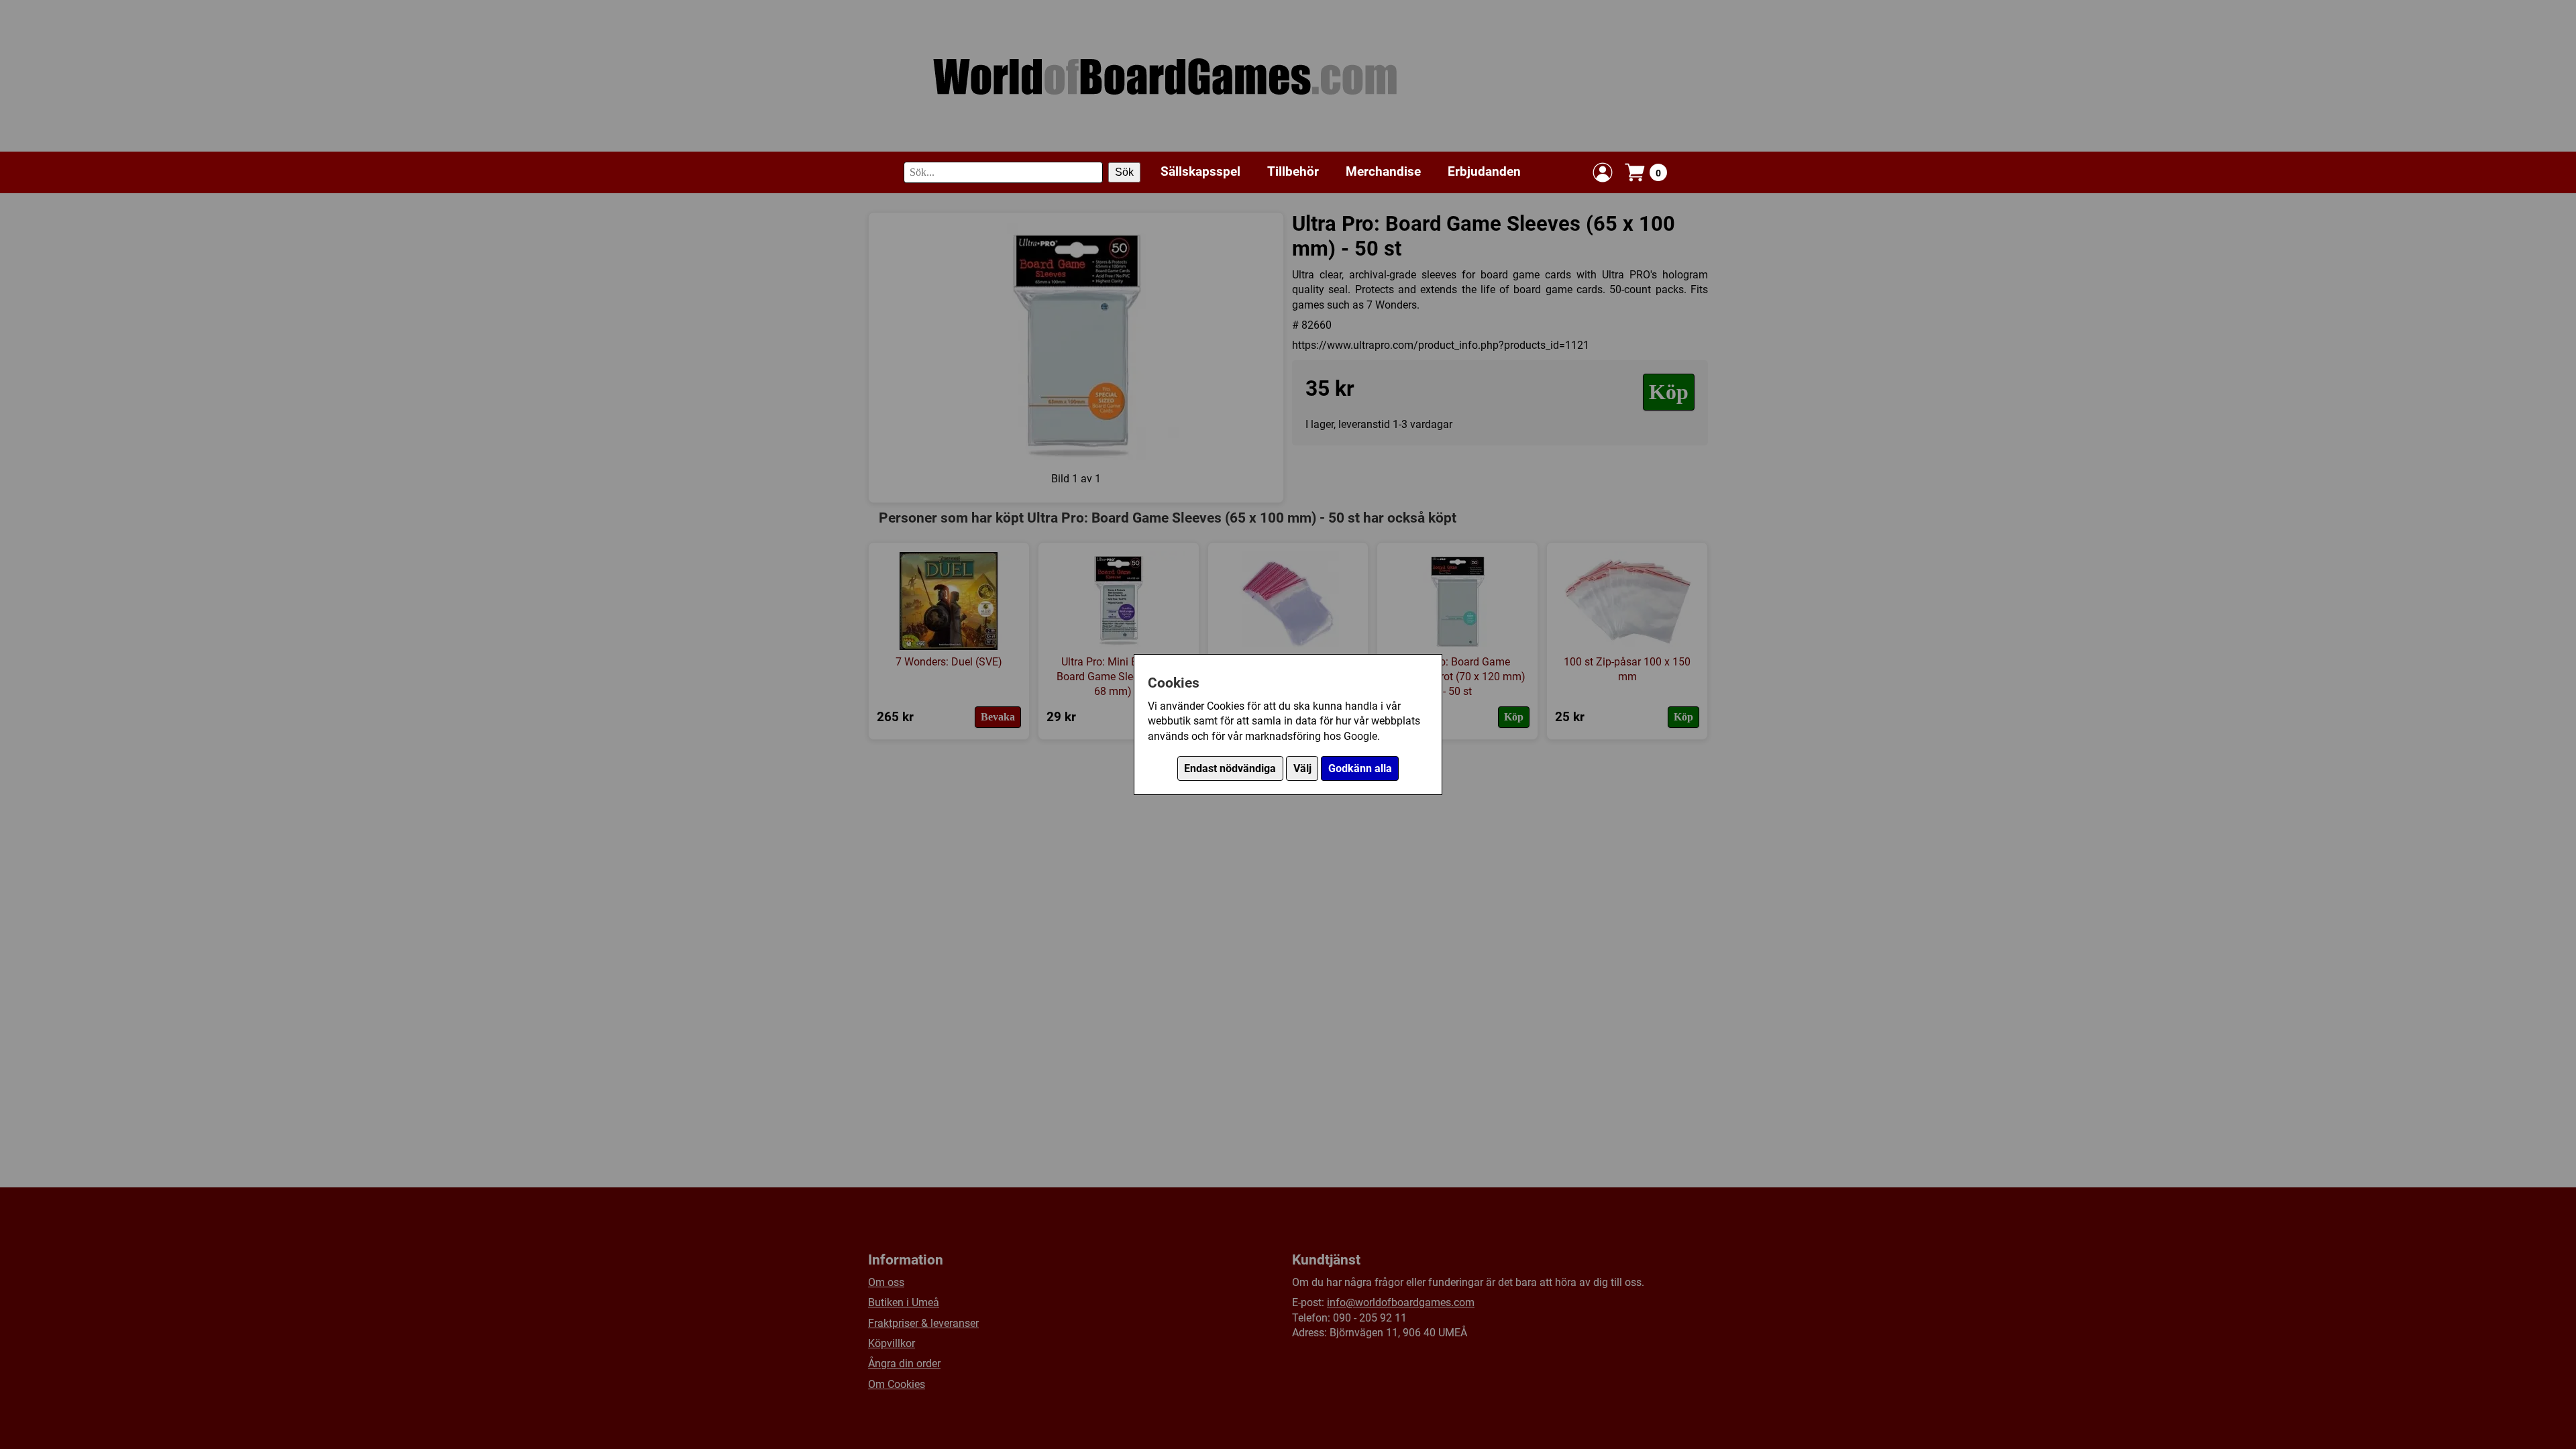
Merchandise (1383, 171)
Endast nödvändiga (1230, 768)
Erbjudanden (1484, 171)
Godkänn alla (1360, 768)
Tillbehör (1293, 171)
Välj (1302, 768)
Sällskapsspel (1200, 171)
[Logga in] (1603, 172)
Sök (1124, 172)
